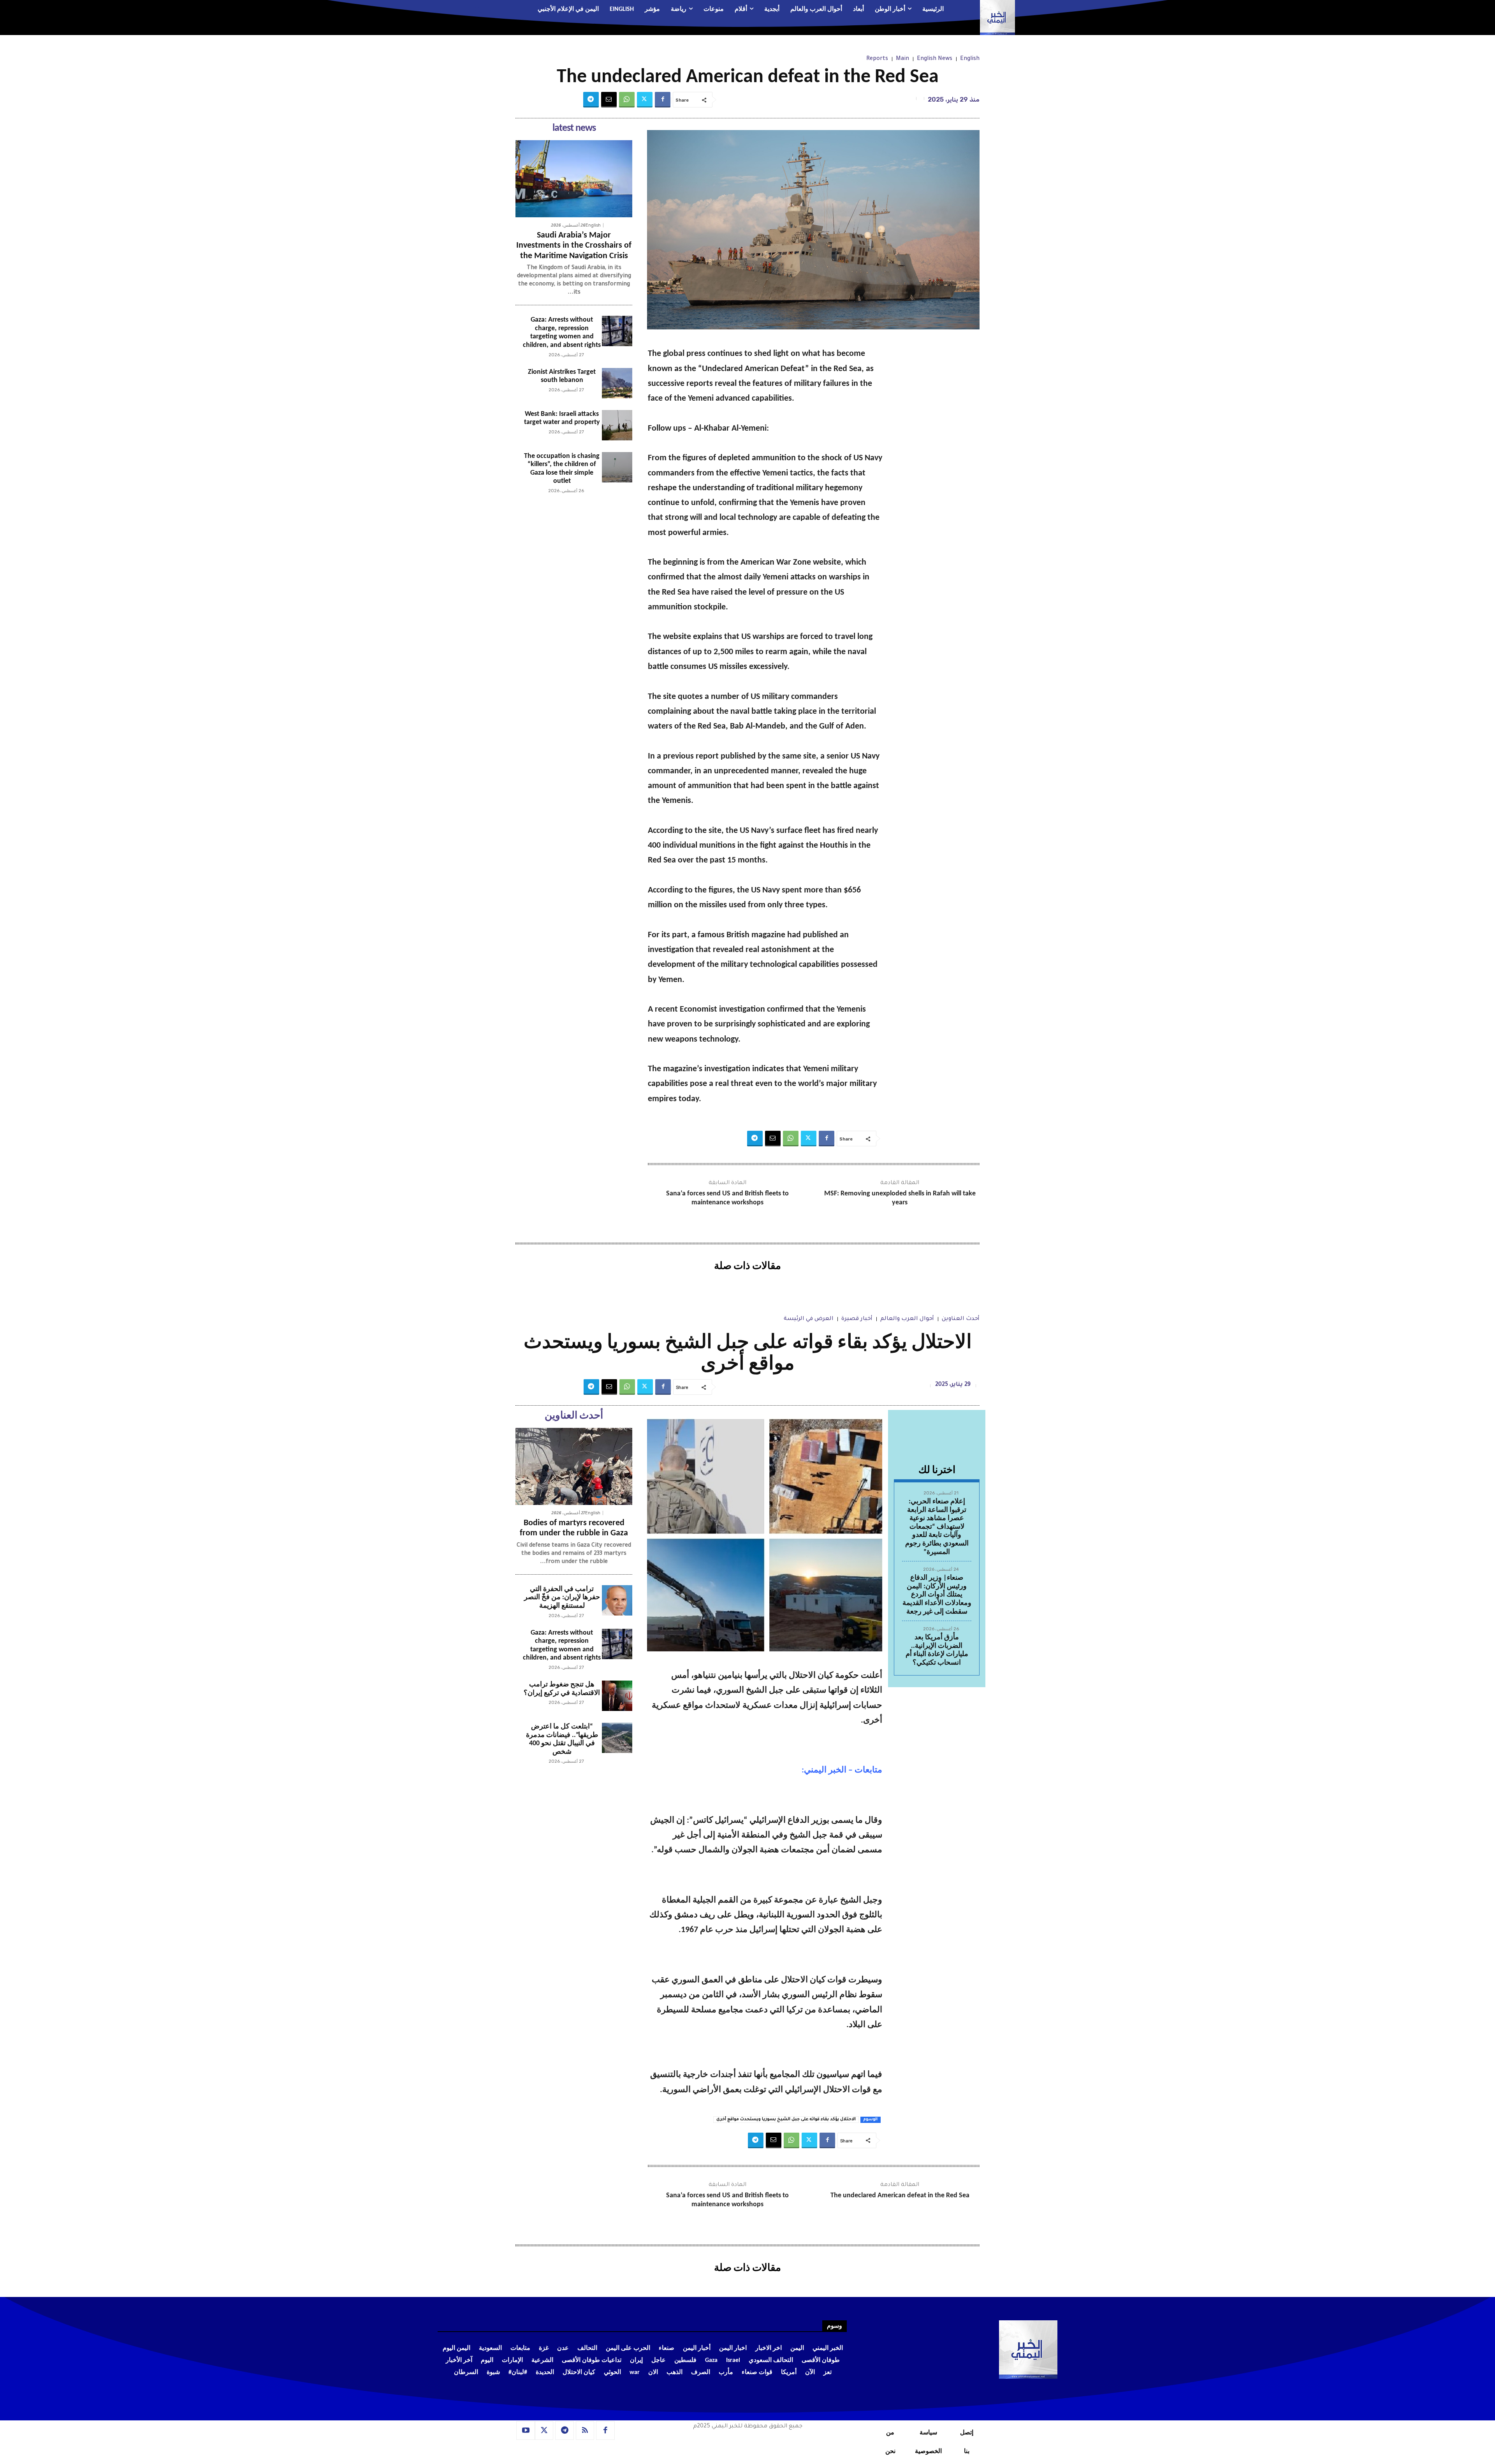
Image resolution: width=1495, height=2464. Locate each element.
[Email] (609, 100)
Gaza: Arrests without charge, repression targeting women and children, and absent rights (562, 333)
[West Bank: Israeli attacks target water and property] (617, 425)
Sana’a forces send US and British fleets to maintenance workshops (727, 1198)
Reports (877, 59)
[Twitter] (645, 100)
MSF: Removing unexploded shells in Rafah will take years (900, 1198)
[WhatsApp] (627, 100)
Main (902, 59)
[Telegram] (591, 100)
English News (935, 59)
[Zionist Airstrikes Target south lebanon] (617, 383)
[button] (485, 10)
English (970, 59)
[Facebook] (663, 100)
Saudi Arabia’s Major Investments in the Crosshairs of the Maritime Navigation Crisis (574, 246)
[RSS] (585, 2431)
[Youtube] (526, 2431)
